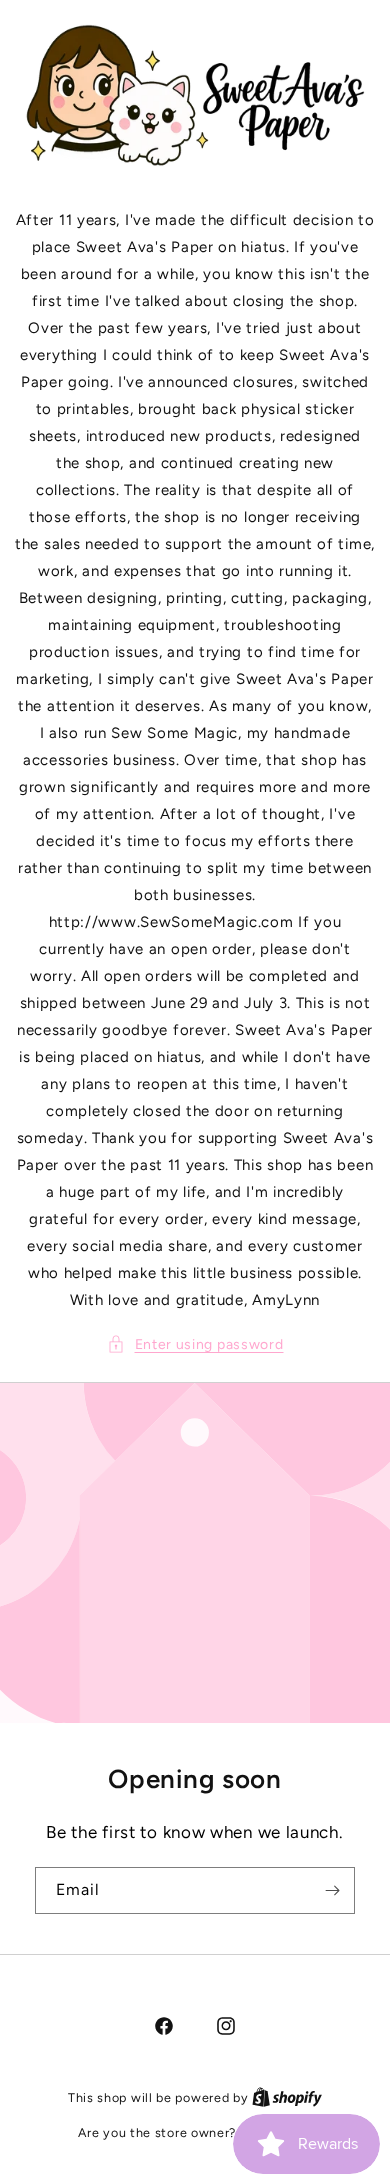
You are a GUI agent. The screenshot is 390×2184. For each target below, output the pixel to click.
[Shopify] (287, 2097)
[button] (195, 1344)
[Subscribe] (332, 1890)
